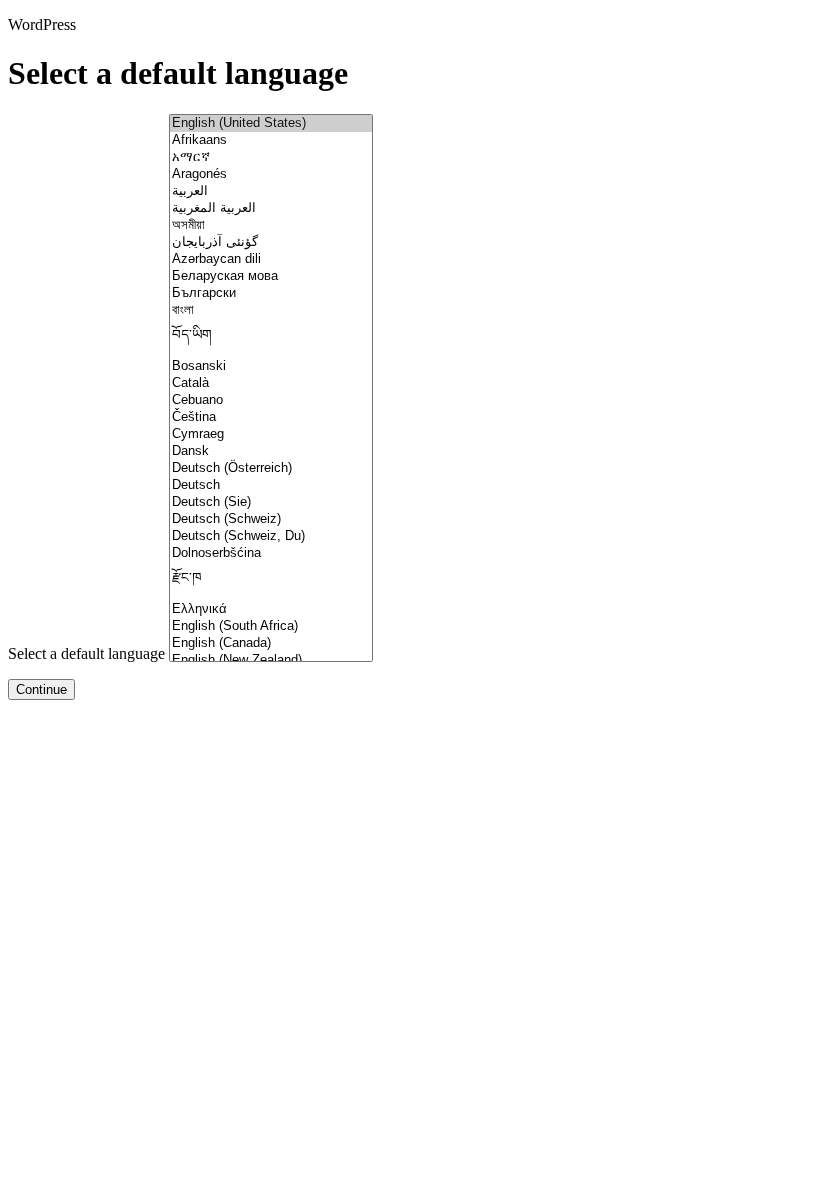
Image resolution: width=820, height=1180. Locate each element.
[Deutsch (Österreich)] (271, 468)
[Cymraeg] (271, 434)
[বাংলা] (271, 310)
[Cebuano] (271, 400)
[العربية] (271, 191)
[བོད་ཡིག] (271, 338)
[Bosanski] (271, 366)
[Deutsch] (271, 485)
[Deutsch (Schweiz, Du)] (271, 536)
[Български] (271, 293)
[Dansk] (271, 451)
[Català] (271, 383)
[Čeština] (271, 417)
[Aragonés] (271, 174)
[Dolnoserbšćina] (271, 553)
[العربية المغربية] (271, 208)
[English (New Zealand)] (271, 660)
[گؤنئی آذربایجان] (271, 242)
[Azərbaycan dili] (271, 259)
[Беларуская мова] (271, 276)
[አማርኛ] (271, 157)
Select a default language (86, 653)
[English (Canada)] (271, 643)
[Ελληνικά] (271, 609)
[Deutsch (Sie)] (271, 502)
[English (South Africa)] (271, 626)
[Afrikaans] (271, 140)
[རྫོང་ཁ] (271, 581)
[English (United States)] (271, 123)
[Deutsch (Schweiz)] (271, 519)
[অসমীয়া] (271, 225)
